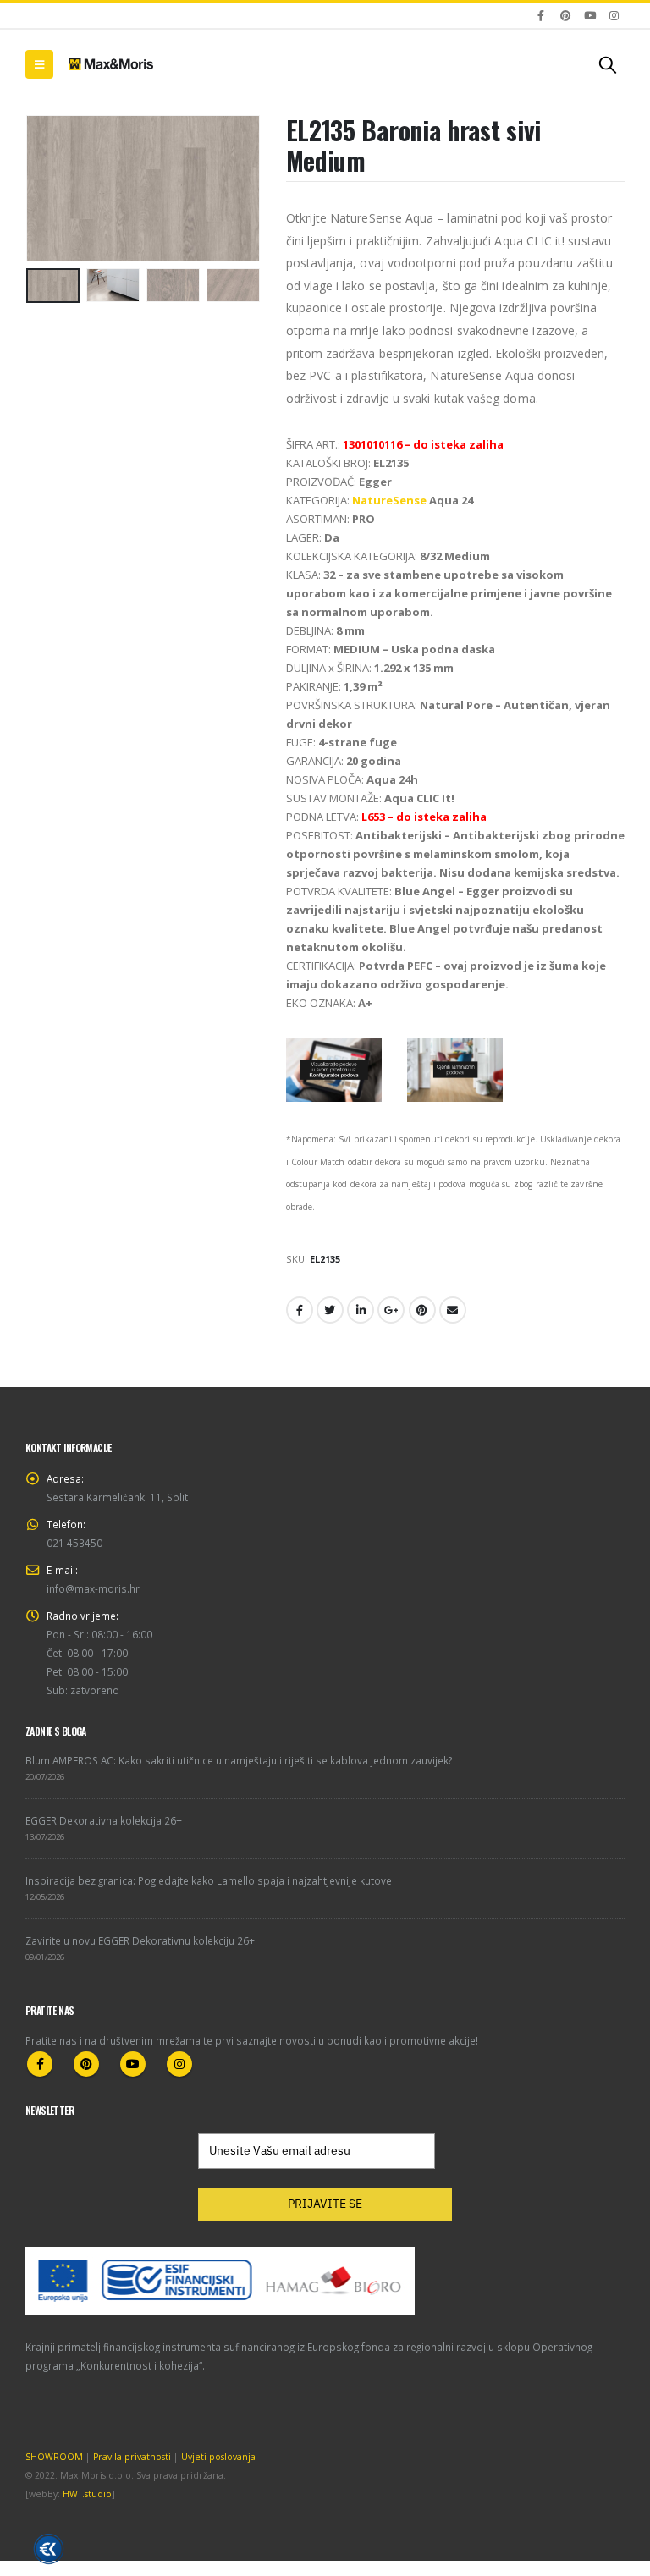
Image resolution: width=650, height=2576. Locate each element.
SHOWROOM (54, 2457)
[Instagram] (614, 15)
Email (453, 1310)
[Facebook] (542, 15)
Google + (391, 1310)
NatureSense (389, 500)
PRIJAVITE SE (325, 2204)
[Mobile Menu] (39, 64)
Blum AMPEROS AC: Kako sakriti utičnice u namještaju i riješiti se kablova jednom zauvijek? (239, 1760)
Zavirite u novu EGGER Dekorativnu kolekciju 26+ (140, 1940)
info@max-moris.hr (93, 1588)
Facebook (300, 1310)
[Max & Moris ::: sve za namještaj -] (111, 63)
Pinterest (422, 1310)
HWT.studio (87, 2494)
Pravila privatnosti (132, 2457)
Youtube (133, 2064)
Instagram (179, 2064)
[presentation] (47, 188)
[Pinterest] (565, 15)
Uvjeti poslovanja (218, 2457)
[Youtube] (590, 15)
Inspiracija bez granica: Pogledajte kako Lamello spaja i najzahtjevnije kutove (209, 1880)
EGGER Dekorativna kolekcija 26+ (104, 1820)
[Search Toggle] (608, 64)
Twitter (330, 1310)
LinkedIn (361, 1310)
